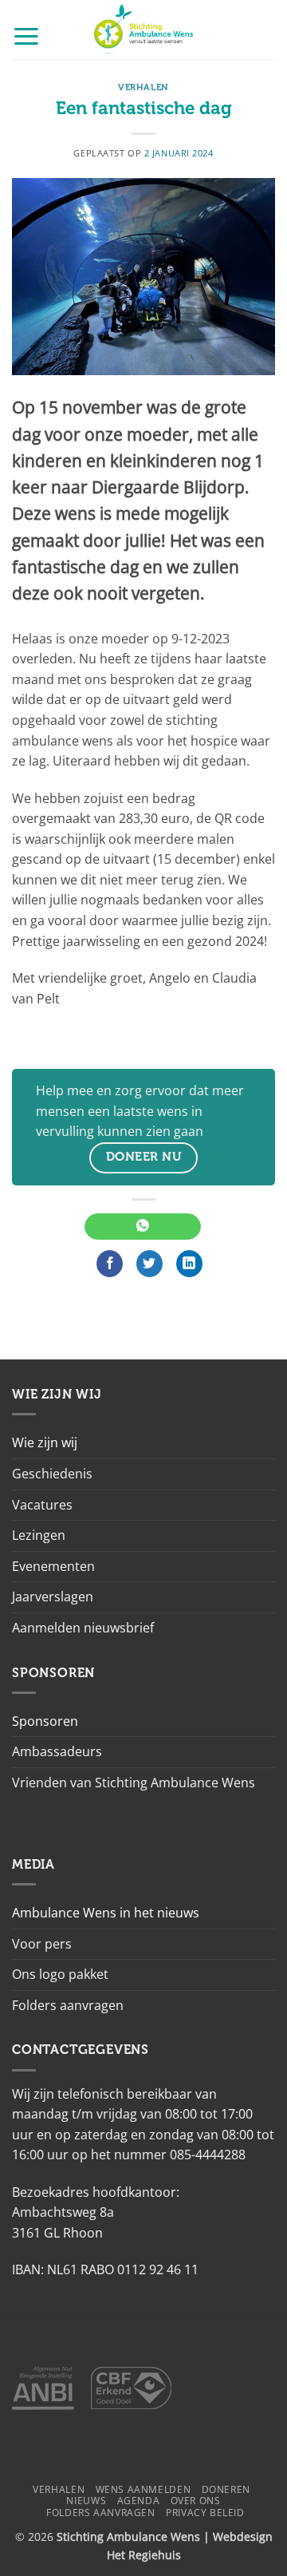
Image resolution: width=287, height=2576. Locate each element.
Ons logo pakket (60, 1974)
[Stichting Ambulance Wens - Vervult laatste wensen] (144, 30)
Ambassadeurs (57, 1751)
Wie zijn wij (45, 1442)
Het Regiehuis (144, 2555)
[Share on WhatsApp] (142, 1227)
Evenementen (53, 1566)
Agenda (139, 2501)
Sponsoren (45, 1721)
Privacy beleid (205, 2513)
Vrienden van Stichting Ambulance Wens (134, 1783)
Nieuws (86, 2501)
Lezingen (39, 1535)
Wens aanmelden (143, 2489)
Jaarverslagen (53, 1597)
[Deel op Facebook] (110, 1264)
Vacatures (42, 1505)
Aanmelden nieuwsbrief (83, 1628)
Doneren (226, 2489)
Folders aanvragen (68, 2005)
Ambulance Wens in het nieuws (106, 1913)
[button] (26, 36)
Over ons (196, 2501)
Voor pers (42, 1944)
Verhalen (143, 87)
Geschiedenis (52, 1474)
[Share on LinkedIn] (189, 1264)
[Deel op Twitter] (149, 1264)
